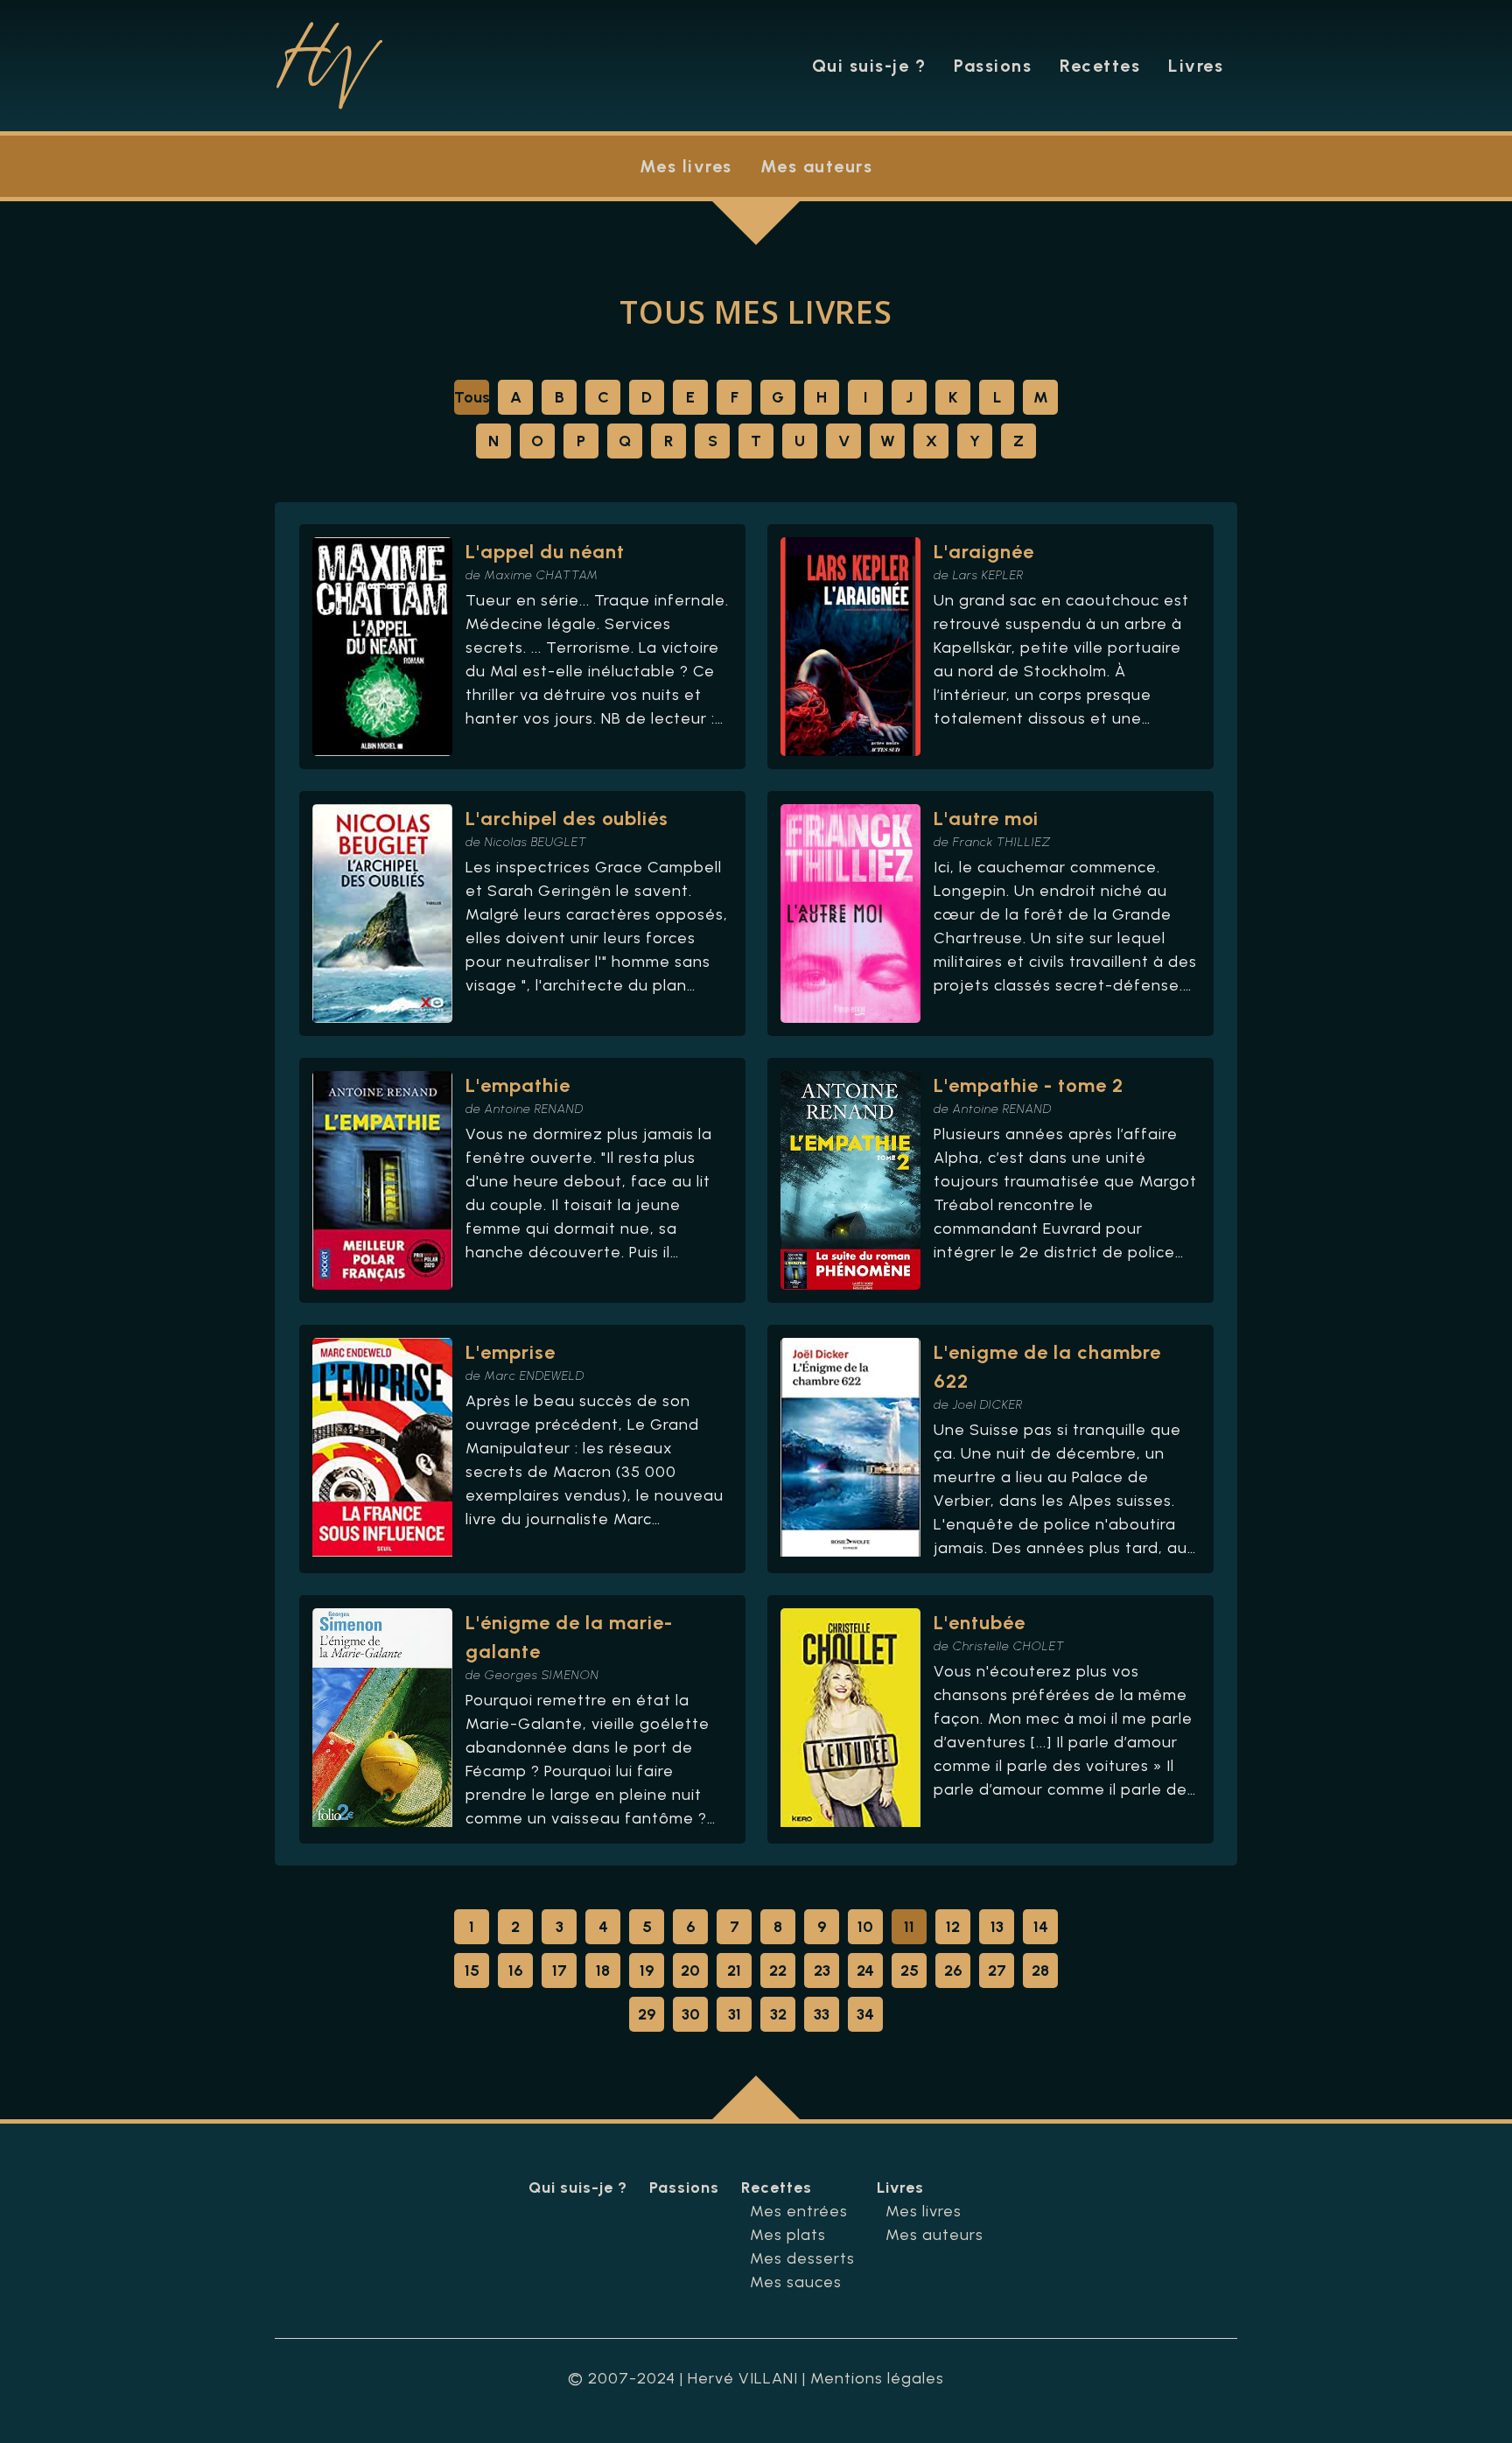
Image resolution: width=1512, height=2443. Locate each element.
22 (778, 1970)
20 (690, 1970)
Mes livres (686, 166)
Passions (993, 66)
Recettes (1100, 66)
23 (822, 1970)
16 (516, 1970)
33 (822, 2014)
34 (865, 2014)
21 (734, 1970)
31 (735, 2014)
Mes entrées (799, 2211)
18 (603, 1970)
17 (560, 1970)
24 (865, 1970)
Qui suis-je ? (869, 66)
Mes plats (788, 2235)
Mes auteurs (817, 166)
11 (909, 1927)
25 (910, 1970)
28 (1040, 1970)
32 (778, 2014)
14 (1041, 1927)
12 (953, 1927)
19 (647, 1970)
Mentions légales (877, 2378)
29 (647, 2014)
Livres (1196, 66)
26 (953, 1970)
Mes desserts (802, 2258)
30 (691, 2014)
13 (997, 1927)
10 (865, 1927)
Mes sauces (796, 2282)
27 (997, 1970)
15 (472, 1970)
